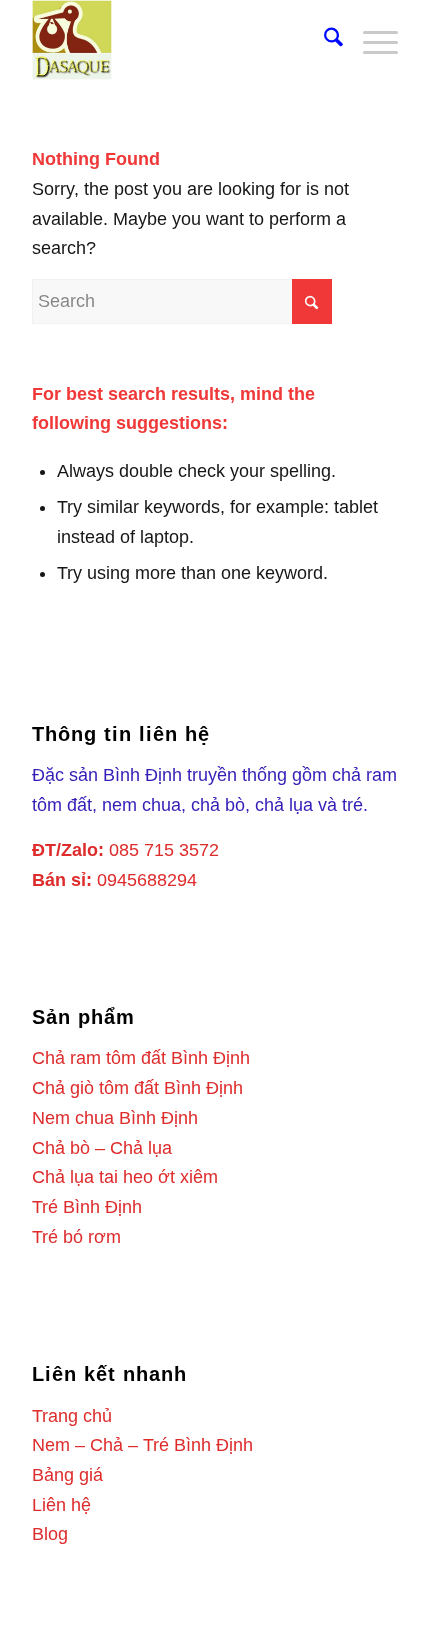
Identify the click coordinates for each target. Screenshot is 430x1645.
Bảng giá (67, 1475)
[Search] (323, 40)
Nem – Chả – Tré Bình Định (142, 1445)
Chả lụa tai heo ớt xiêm (125, 1177)
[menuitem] (323, 40)
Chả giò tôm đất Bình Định (137, 1088)
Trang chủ (72, 1416)
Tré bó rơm (76, 1237)
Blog (50, 1534)
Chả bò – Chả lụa (102, 1148)
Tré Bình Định (87, 1207)
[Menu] (370, 40)
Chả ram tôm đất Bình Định (141, 1058)
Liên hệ (61, 1505)
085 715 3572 (164, 850)
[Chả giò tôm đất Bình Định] (178, 40)
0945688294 (147, 880)
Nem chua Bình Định (115, 1118)
